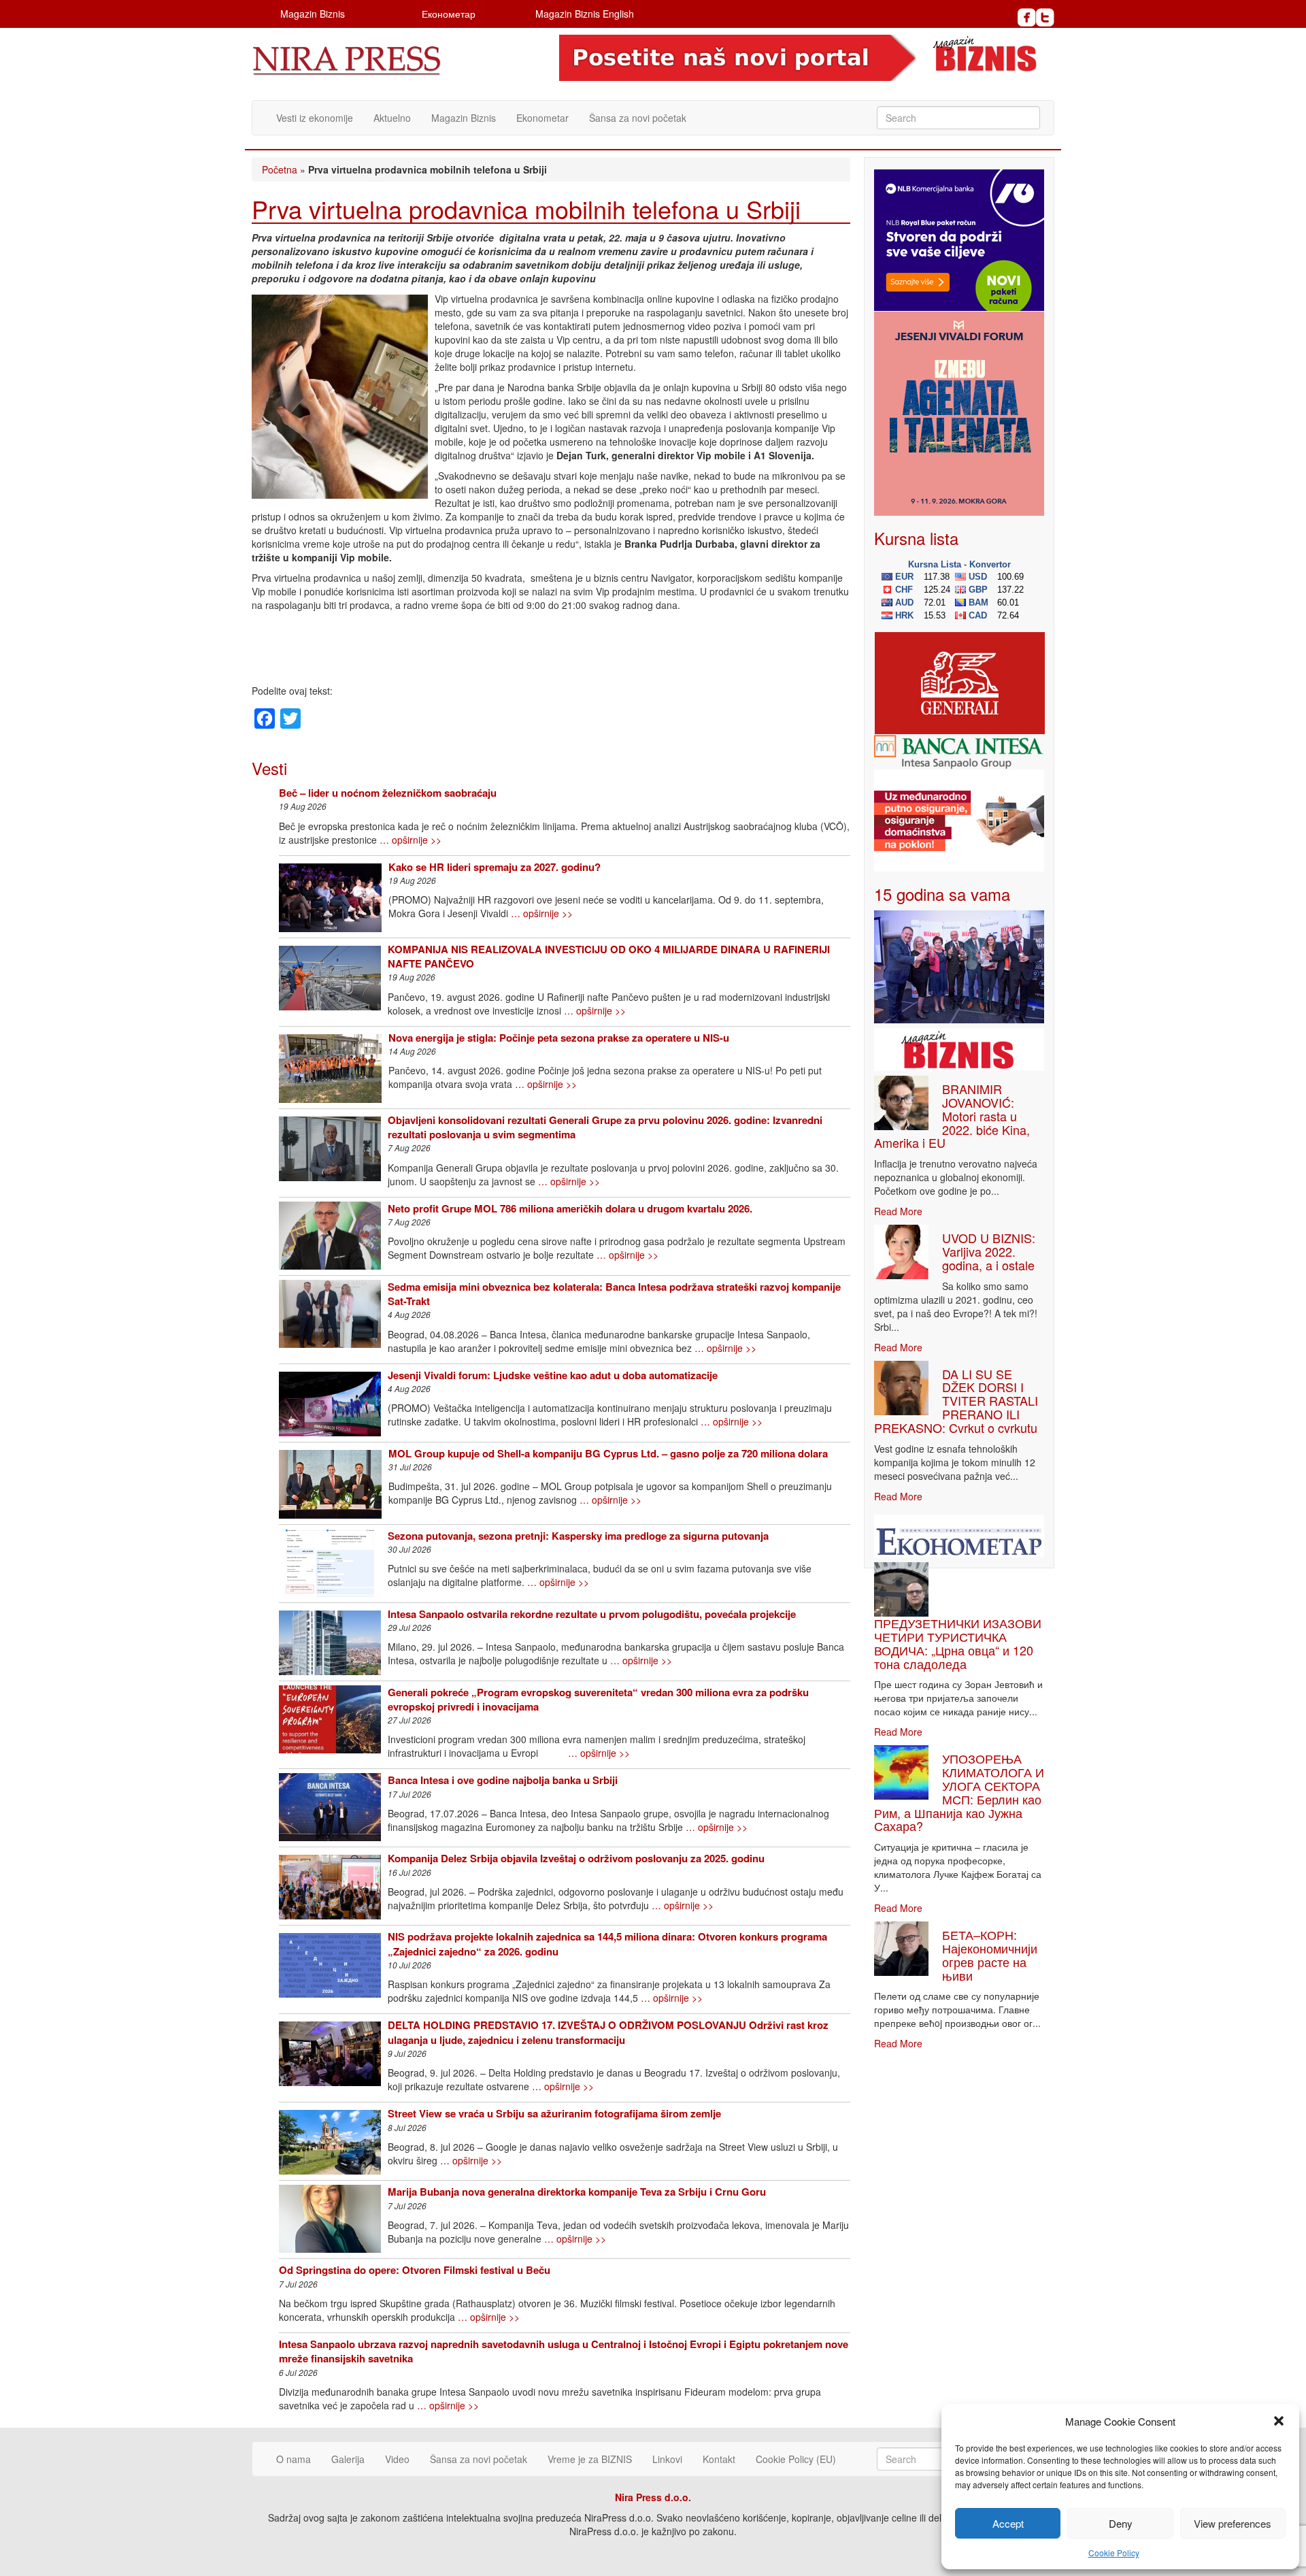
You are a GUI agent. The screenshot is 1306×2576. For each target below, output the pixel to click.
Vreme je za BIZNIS (590, 2459)
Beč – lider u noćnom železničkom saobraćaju (388, 793)
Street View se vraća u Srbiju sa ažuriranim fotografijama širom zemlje (554, 2113)
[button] (1279, 2421)
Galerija (348, 2459)
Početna (280, 169)
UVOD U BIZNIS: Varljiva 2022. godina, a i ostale (989, 1251)
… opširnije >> (411, 840)
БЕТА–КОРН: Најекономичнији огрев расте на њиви (990, 1954)
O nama (294, 2459)
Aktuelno (392, 118)
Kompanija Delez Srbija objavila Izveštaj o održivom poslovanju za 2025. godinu (576, 1858)
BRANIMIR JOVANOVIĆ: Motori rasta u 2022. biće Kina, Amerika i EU (952, 1116)
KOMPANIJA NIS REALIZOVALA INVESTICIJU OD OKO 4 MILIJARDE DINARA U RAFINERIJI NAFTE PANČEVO (609, 956)
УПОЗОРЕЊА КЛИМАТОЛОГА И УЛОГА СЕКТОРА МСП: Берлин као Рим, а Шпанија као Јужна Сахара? (959, 1792)
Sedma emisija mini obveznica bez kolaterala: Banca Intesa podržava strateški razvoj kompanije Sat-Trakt (614, 1294)
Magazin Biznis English (585, 14)
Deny (1121, 2523)
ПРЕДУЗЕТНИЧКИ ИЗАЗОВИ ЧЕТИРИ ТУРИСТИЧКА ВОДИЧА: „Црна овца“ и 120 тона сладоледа (958, 1643)
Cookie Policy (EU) (796, 2459)
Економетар (449, 14)
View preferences (1233, 2523)
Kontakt (719, 2459)
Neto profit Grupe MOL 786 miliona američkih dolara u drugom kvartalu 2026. (570, 1208)
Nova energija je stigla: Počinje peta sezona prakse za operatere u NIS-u (559, 1038)
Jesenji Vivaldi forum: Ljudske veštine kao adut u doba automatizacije (553, 1375)
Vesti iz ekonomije (315, 118)
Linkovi (667, 2459)
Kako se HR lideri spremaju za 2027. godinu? (495, 867)
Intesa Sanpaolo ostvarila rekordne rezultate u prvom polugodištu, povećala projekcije (592, 1614)
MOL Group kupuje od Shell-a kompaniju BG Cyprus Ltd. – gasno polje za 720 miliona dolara (608, 1453)
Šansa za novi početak (638, 118)
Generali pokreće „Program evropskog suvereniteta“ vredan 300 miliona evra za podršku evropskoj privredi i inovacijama (598, 1699)
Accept (1008, 2523)
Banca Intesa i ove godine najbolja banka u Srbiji (503, 1780)
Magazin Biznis (313, 14)
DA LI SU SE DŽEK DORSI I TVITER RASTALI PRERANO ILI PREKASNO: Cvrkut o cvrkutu (956, 1401)
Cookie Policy (1114, 2553)
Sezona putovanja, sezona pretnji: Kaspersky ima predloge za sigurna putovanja (578, 1536)
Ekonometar (542, 118)
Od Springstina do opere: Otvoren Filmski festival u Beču (415, 2270)
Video (397, 2459)
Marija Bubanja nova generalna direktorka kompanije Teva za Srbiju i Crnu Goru (577, 2192)
